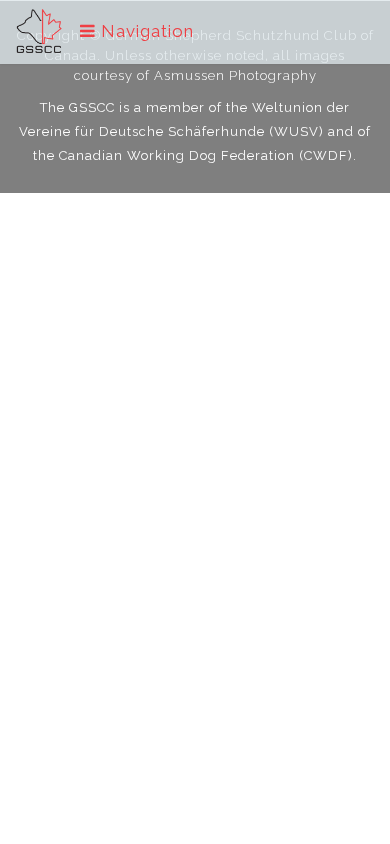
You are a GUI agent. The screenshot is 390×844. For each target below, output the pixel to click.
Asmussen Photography (235, 75)
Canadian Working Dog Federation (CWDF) (206, 155)
